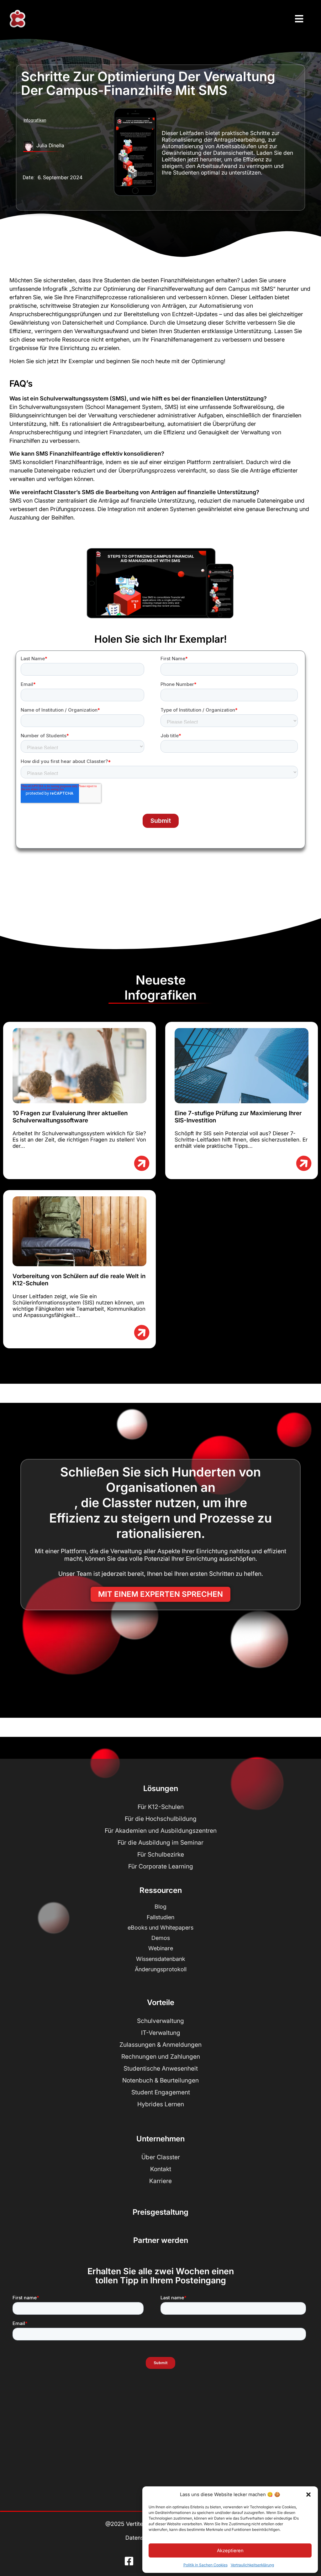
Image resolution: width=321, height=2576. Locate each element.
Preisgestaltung (160, 2212)
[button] (308, 2495)
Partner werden (161, 2240)
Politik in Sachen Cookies (205, 2565)
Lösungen (161, 1788)
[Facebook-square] (129, 2561)
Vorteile (161, 2002)
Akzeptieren (230, 2550)
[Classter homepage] (17, 19)
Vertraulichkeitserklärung (252, 2565)
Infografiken (35, 120)
